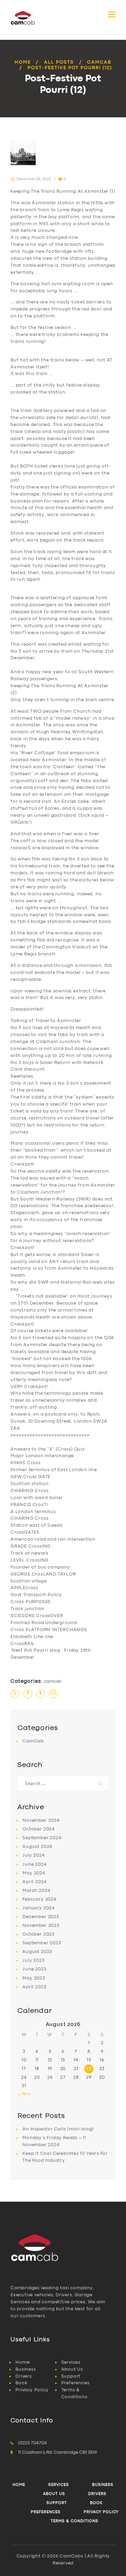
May (34, 1873)
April (34, 1882)
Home (23, 62)
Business (26, 2369)
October (39, 1829)
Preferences (75, 2383)
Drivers (24, 2376)
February (39, 1899)
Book (21, 2383)
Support (71, 2376)
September (42, 1838)
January (39, 1908)
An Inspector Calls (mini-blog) (58, 2129)
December (41, 1917)
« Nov (24, 2094)
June (34, 1865)
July (34, 1855)
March (36, 1891)
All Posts (59, 62)
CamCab (99, 62)
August (37, 1847)
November (41, 1821)
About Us (72, 2369)
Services (71, 2362)
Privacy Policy (32, 2390)
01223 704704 (33, 2443)
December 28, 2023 (34, 179)
